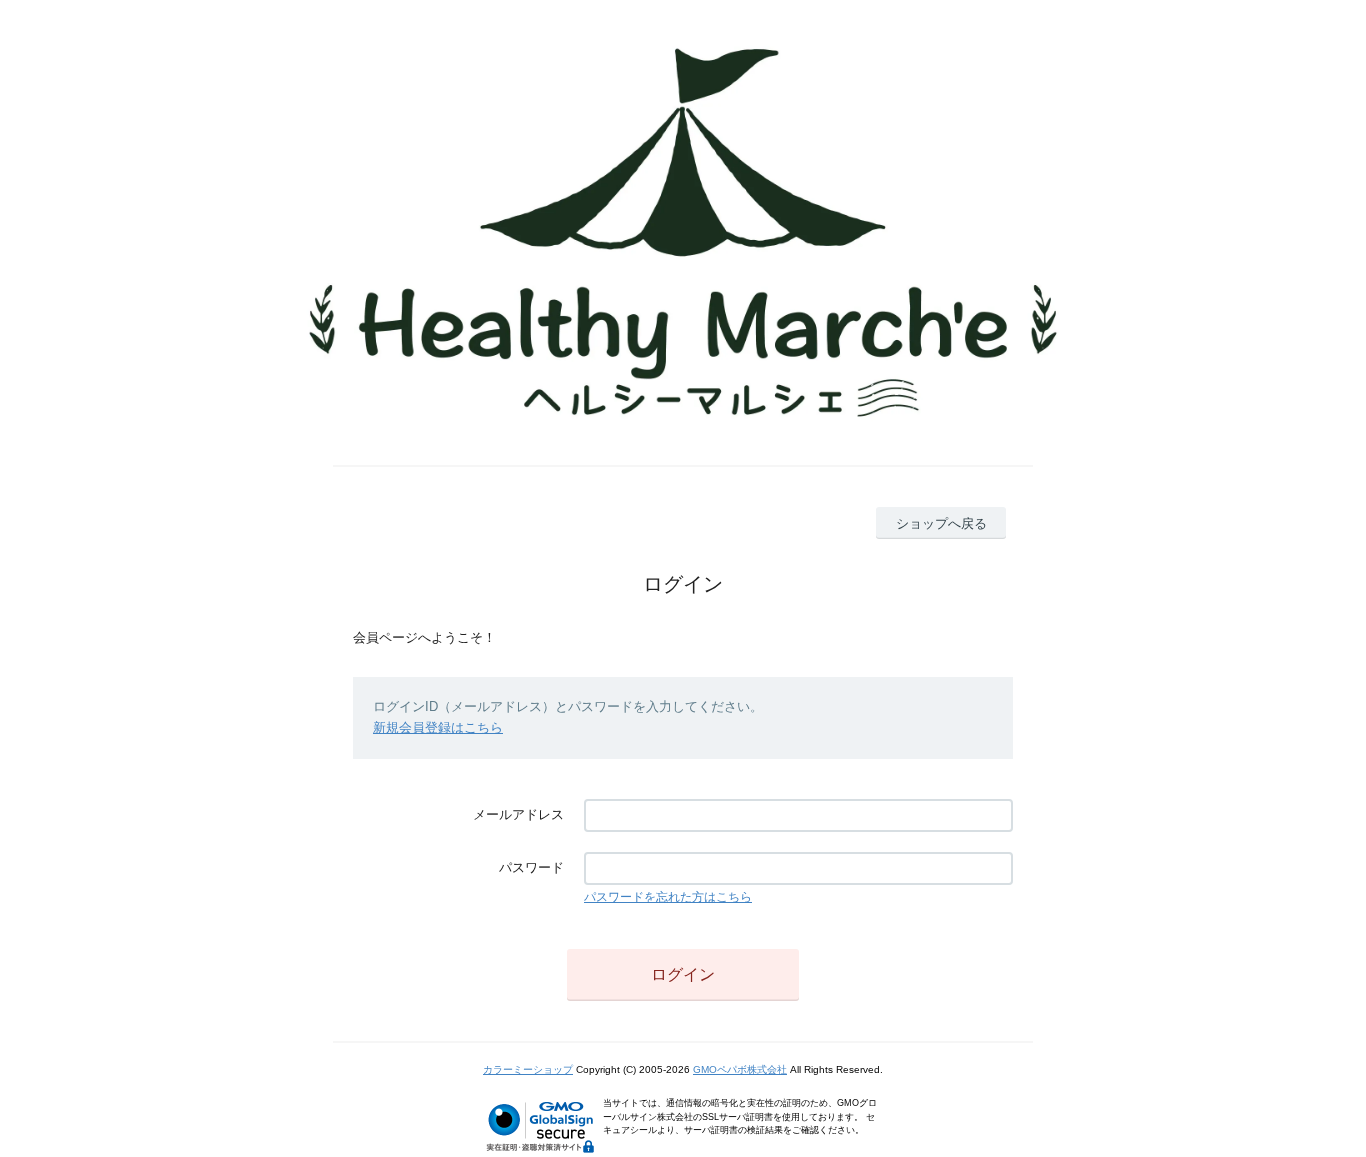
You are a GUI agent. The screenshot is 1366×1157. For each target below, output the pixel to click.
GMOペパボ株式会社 (740, 1069)
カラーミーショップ (528, 1069)
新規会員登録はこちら (438, 727)
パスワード (531, 867)
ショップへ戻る (941, 523)
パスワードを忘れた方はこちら (668, 897)
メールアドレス (518, 814)
